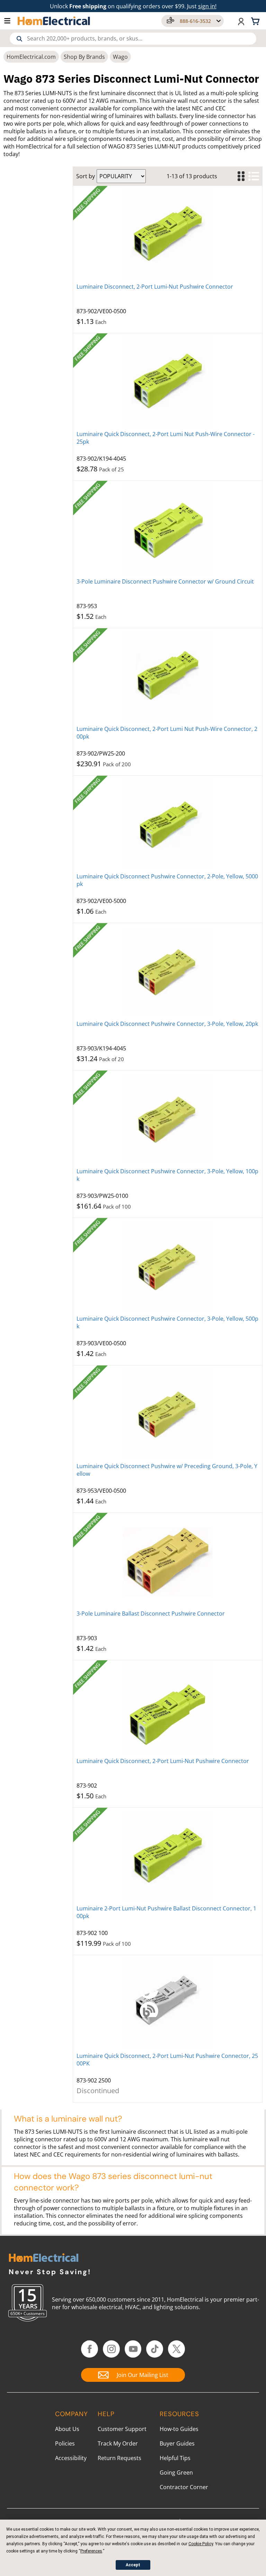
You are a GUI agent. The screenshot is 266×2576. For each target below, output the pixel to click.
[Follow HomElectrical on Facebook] (90, 2349)
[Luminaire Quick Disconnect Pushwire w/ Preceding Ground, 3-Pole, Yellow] (168, 1414)
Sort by (86, 176)
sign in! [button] (207, 6)
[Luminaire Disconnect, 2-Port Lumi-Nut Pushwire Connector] (168, 234)
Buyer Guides (177, 2443)
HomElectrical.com (31, 57)
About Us (67, 2429)
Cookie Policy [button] (201, 2544)
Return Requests (119, 2458)
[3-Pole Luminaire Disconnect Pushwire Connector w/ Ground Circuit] (168, 529)
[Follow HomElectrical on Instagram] (111, 2349)
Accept (133, 2565)
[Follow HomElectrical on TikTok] (155, 2349)
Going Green (176, 2473)
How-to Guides (179, 2429)
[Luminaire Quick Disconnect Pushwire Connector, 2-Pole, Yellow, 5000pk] (168, 824)
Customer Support (122, 2429)
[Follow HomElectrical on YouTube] (133, 2349)
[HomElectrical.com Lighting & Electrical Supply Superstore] (43, 2258)
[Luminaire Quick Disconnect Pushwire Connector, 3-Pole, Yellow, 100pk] (168, 1119)
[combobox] (133, 39)
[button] (11, 21)
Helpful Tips (175, 2458)
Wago (120, 57)
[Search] (19, 39)
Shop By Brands (84, 57)
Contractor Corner (184, 2487)
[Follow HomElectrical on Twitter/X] (176, 2349)
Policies (65, 2443)
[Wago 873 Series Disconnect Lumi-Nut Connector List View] (254, 176)
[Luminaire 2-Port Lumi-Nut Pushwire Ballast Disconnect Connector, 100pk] (168, 1856)
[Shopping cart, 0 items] (256, 21)
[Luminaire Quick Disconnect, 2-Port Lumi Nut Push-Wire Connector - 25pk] (168, 382)
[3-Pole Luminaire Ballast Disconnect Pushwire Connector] (168, 1561)
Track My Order (118, 2443)
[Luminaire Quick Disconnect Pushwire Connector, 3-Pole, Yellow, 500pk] (168, 1266)
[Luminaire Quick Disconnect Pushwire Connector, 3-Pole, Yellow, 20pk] (168, 971)
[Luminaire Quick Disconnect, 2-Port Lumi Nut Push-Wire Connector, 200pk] (168, 677)
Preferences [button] (91, 2551)
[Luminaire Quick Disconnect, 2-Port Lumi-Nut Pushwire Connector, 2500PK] (168, 2004)
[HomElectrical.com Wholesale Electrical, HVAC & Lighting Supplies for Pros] (54, 21)
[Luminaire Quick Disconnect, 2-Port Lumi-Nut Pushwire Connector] (168, 1709)
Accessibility (71, 2458)
